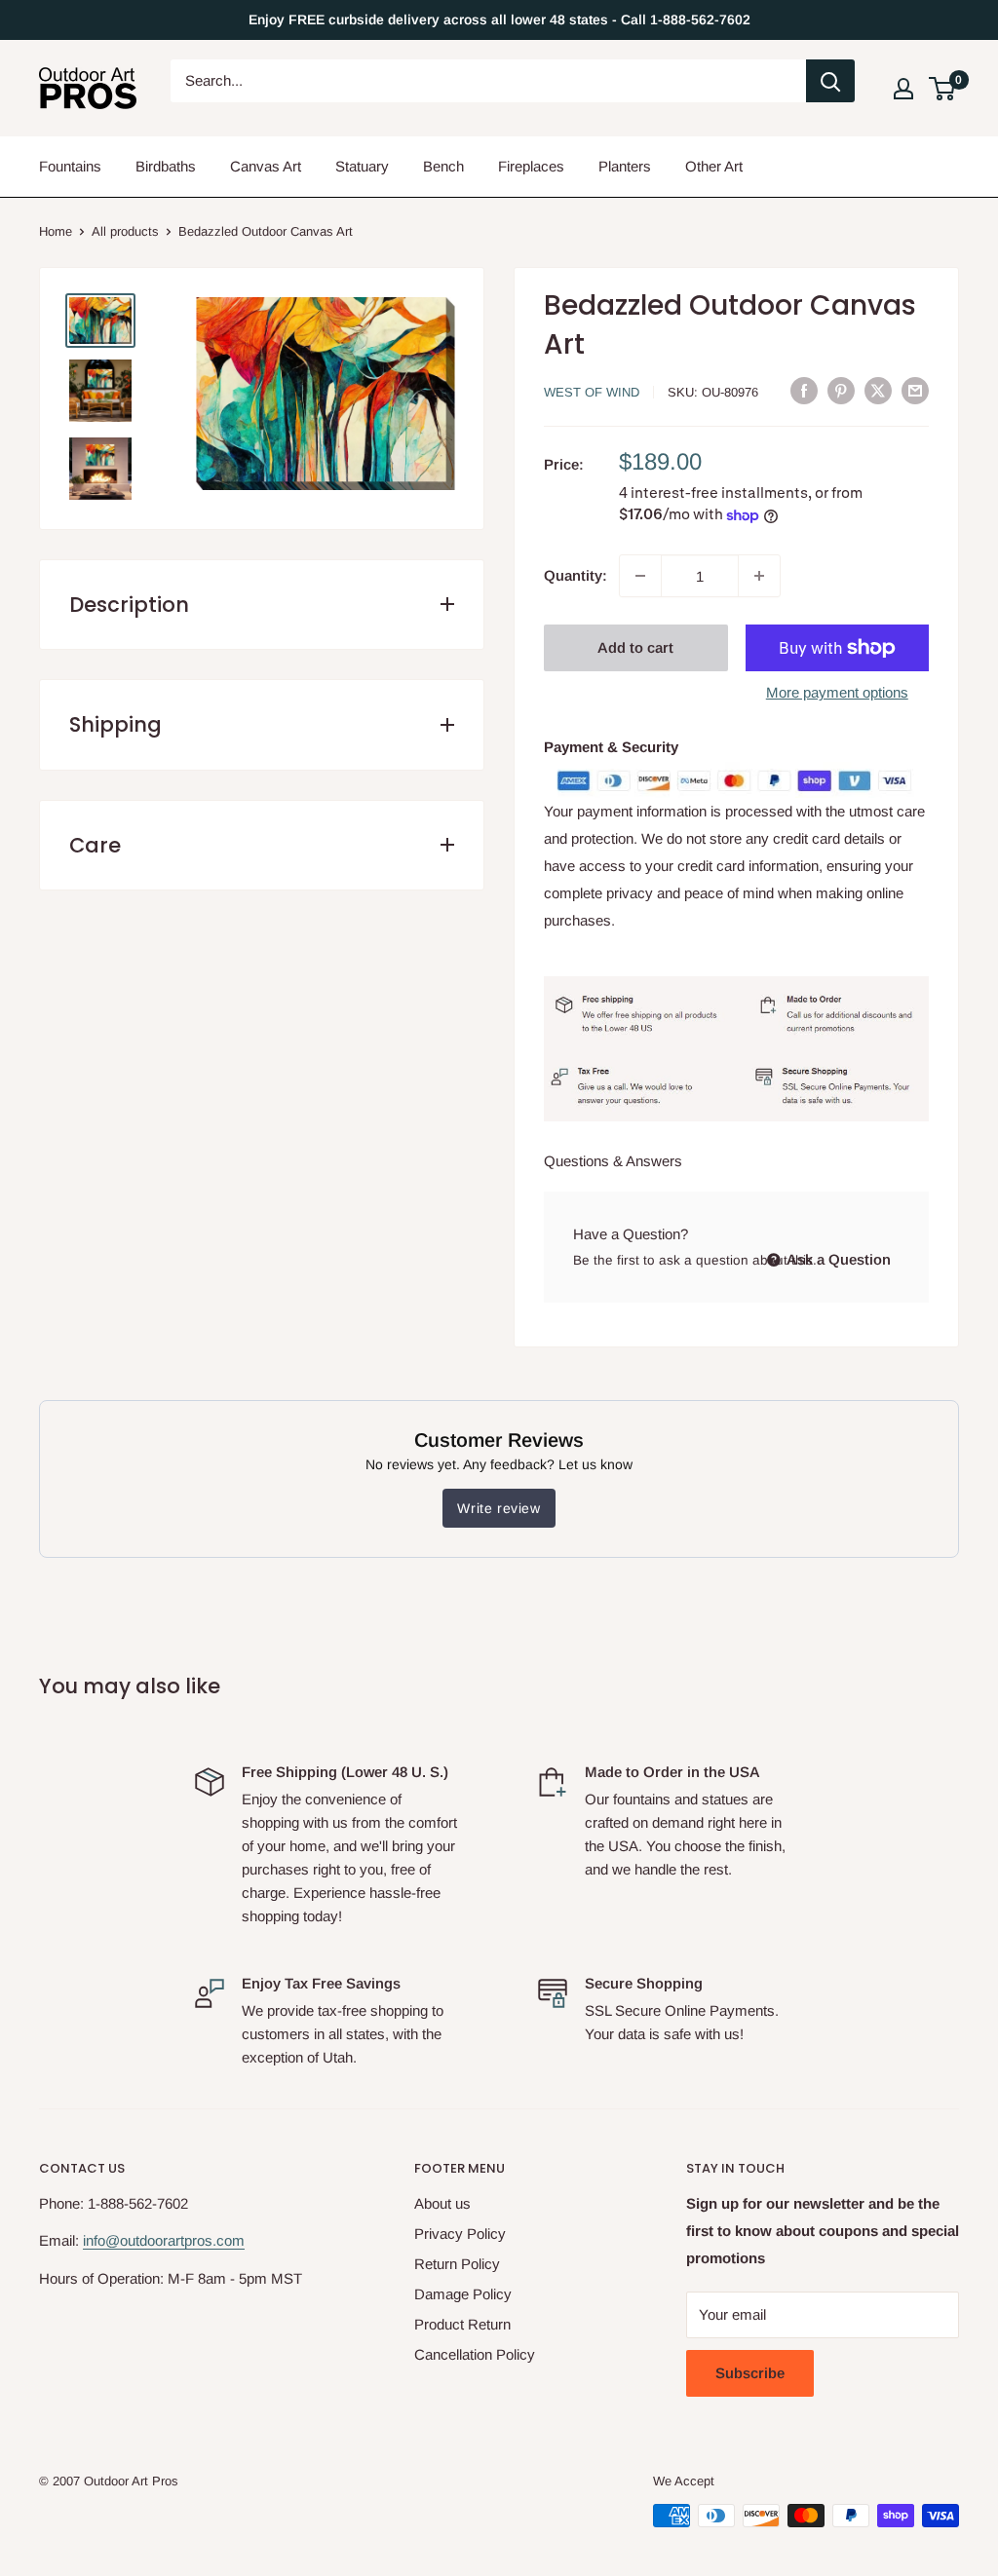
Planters (625, 166)
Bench (443, 166)
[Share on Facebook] (804, 391)
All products (125, 231)
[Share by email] (915, 391)
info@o (105, 2240)
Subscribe (750, 2373)
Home (56, 231)
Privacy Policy (460, 2234)
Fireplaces (531, 166)
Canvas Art (266, 166)
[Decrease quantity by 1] (640, 576)
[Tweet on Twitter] (878, 391)
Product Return (462, 2324)
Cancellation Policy (475, 2354)
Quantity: (576, 575)
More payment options (837, 692)
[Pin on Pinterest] (841, 391)
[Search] (830, 81)
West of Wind (592, 392)
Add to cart (635, 647)
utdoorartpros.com (186, 2240)
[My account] (903, 89)
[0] (943, 89)
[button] (942, 89)
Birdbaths (166, 166)
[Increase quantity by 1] (759, 576)
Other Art (714, 166)
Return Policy (457, 2264)
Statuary (362, 166)
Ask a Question (837, 1259)
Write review (499, 1508)
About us (442, 2203)
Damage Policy (463, 2294)
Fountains (70, 166)
